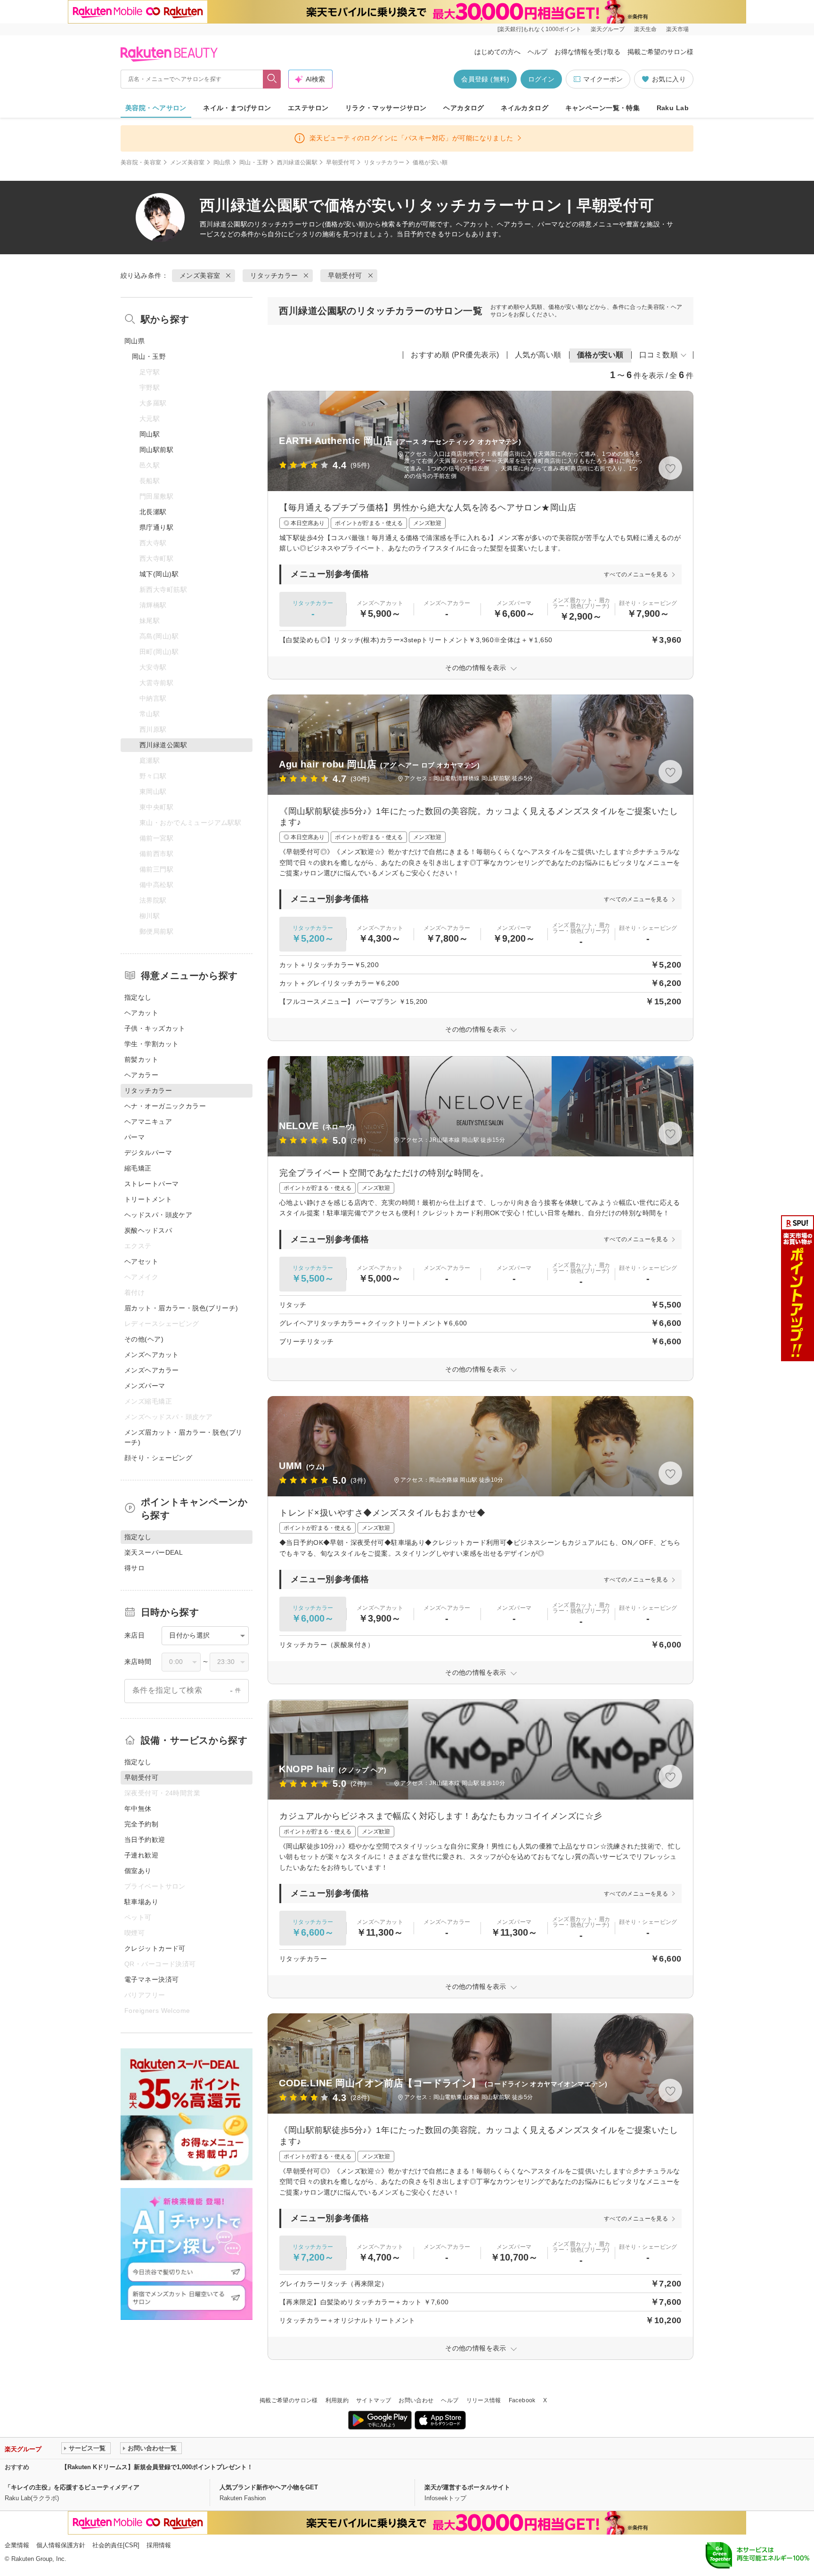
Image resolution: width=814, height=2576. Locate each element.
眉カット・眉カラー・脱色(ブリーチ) (181, 1308)
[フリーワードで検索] (272, 79)
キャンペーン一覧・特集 (603, 108)
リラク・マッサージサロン (386, 108)
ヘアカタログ (464, 108)
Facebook (522, 2400)
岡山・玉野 (254, 162)
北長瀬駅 (153, 512)
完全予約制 (141, 1824)
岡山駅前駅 (156, 450)
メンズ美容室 (187, 162)
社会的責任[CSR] (116, 2545)
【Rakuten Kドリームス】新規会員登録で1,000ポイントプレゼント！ (157, 2467)
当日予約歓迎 (145, 1840)
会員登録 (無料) (485, 79)
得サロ (134, 1568)
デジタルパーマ (148, 1153)
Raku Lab (673, 108)
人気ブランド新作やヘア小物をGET (269, 2487)
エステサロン (308, 108)
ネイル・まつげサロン (237, 108)
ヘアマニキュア (148, 1122)
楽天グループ (608, 29)
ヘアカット (141, 1013)
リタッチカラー (384, 162)
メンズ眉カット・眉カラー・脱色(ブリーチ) (183, 1437)
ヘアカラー (141, 1075)
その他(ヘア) (144, 1339)
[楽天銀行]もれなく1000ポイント (539, 29)
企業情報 (17, 2545)
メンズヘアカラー (151, 1370)
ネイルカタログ (525, 108)
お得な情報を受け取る (587, 52)
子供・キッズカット (155, 1028)
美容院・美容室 (141, 162)
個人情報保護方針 (61, 2545)
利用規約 (337, 2400)
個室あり (138, 1871)
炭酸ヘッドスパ (148, 1230)
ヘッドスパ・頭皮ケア (158, 1215)
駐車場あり (141, 1902)
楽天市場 (677, 29)
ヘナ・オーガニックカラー (165, 1106)
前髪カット (141, 1059)
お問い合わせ (416, 2400)
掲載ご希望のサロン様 (660, 52)
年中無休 (138, 1809)
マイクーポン (603, 79)
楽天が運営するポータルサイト (467, 2487)
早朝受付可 (341, 162)
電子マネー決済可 (151, 1979)
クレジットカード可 (155, 1948)
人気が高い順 (538, 355)
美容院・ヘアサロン (156, 108)
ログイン (541, 79)
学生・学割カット (151, 1044)
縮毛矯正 (138, 1168)
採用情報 (159, 2545)
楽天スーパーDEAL (154, 1552)
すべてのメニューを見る (636, 574)
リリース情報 (484, 2400)
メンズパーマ (145, 1386)
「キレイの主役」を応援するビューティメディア (72, 2487)
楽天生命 (645, 29)
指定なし (138, 997)
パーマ (134, 1137)
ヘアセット (141, 1261)
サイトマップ (374, 2400)
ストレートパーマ (151, 1184)
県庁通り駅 (156, 527)
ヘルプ (537, 52)
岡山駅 (150, 434)
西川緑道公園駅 (297, 162)
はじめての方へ (497, 52)
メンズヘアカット (151, 1355)
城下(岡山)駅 (159, 574)
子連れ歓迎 (141, 1855)
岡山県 (222, 162)
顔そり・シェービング (158, 1458)
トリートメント (148, 1199)
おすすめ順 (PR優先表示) (455, 355)
